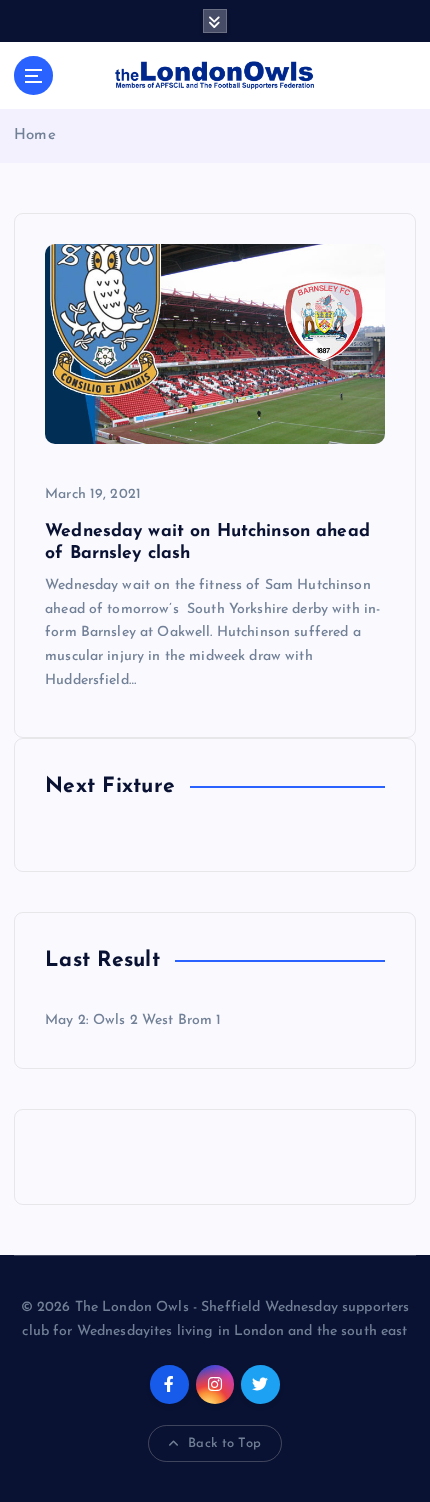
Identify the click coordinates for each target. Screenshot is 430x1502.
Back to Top (224, 1443)
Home (35, 135)
